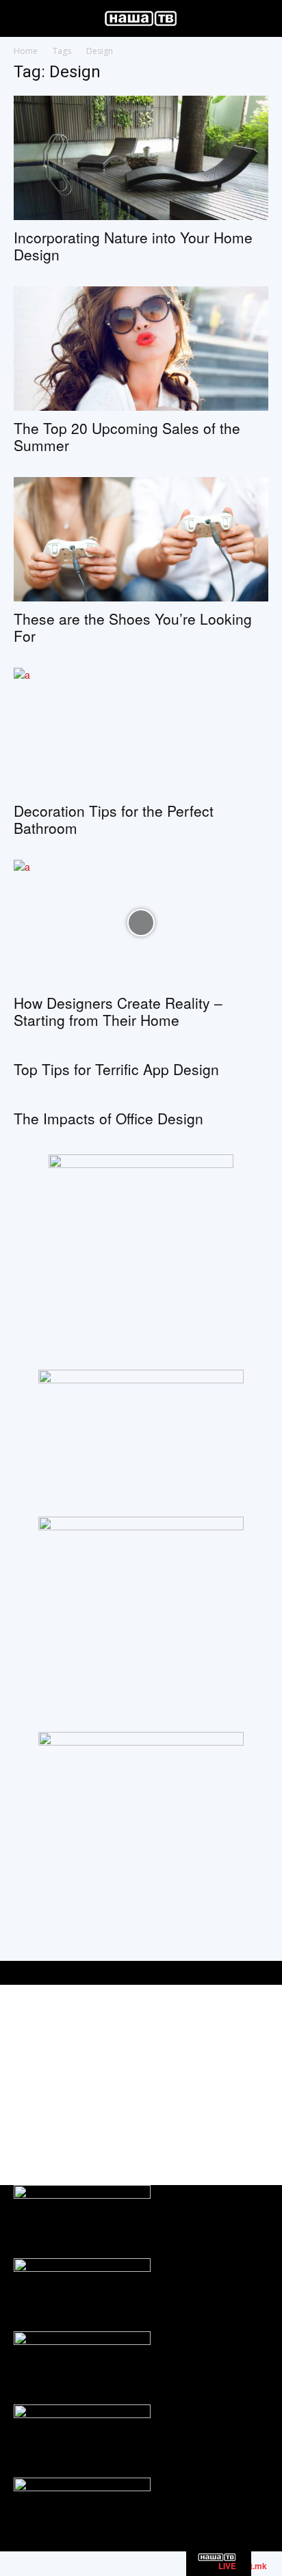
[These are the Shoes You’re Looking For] (141, 539)
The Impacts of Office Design (108, 1118)
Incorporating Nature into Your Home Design (133, 246)
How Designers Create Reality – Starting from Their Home (118, 1011)
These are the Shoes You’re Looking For (133, 627)
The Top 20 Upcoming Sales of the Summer (127, 436)
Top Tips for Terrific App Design (116, 1069)
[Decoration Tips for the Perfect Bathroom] (141, 731)
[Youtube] (256, 2137)
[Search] (263, 18)
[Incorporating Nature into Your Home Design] (141, 158)
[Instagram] (226, 2137)
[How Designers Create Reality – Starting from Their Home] (141, 923)
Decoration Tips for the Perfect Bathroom (114, 819)
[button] (23, 18)
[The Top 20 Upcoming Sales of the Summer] (141, 349)
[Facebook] (195, 2137)
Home (26, 51)
